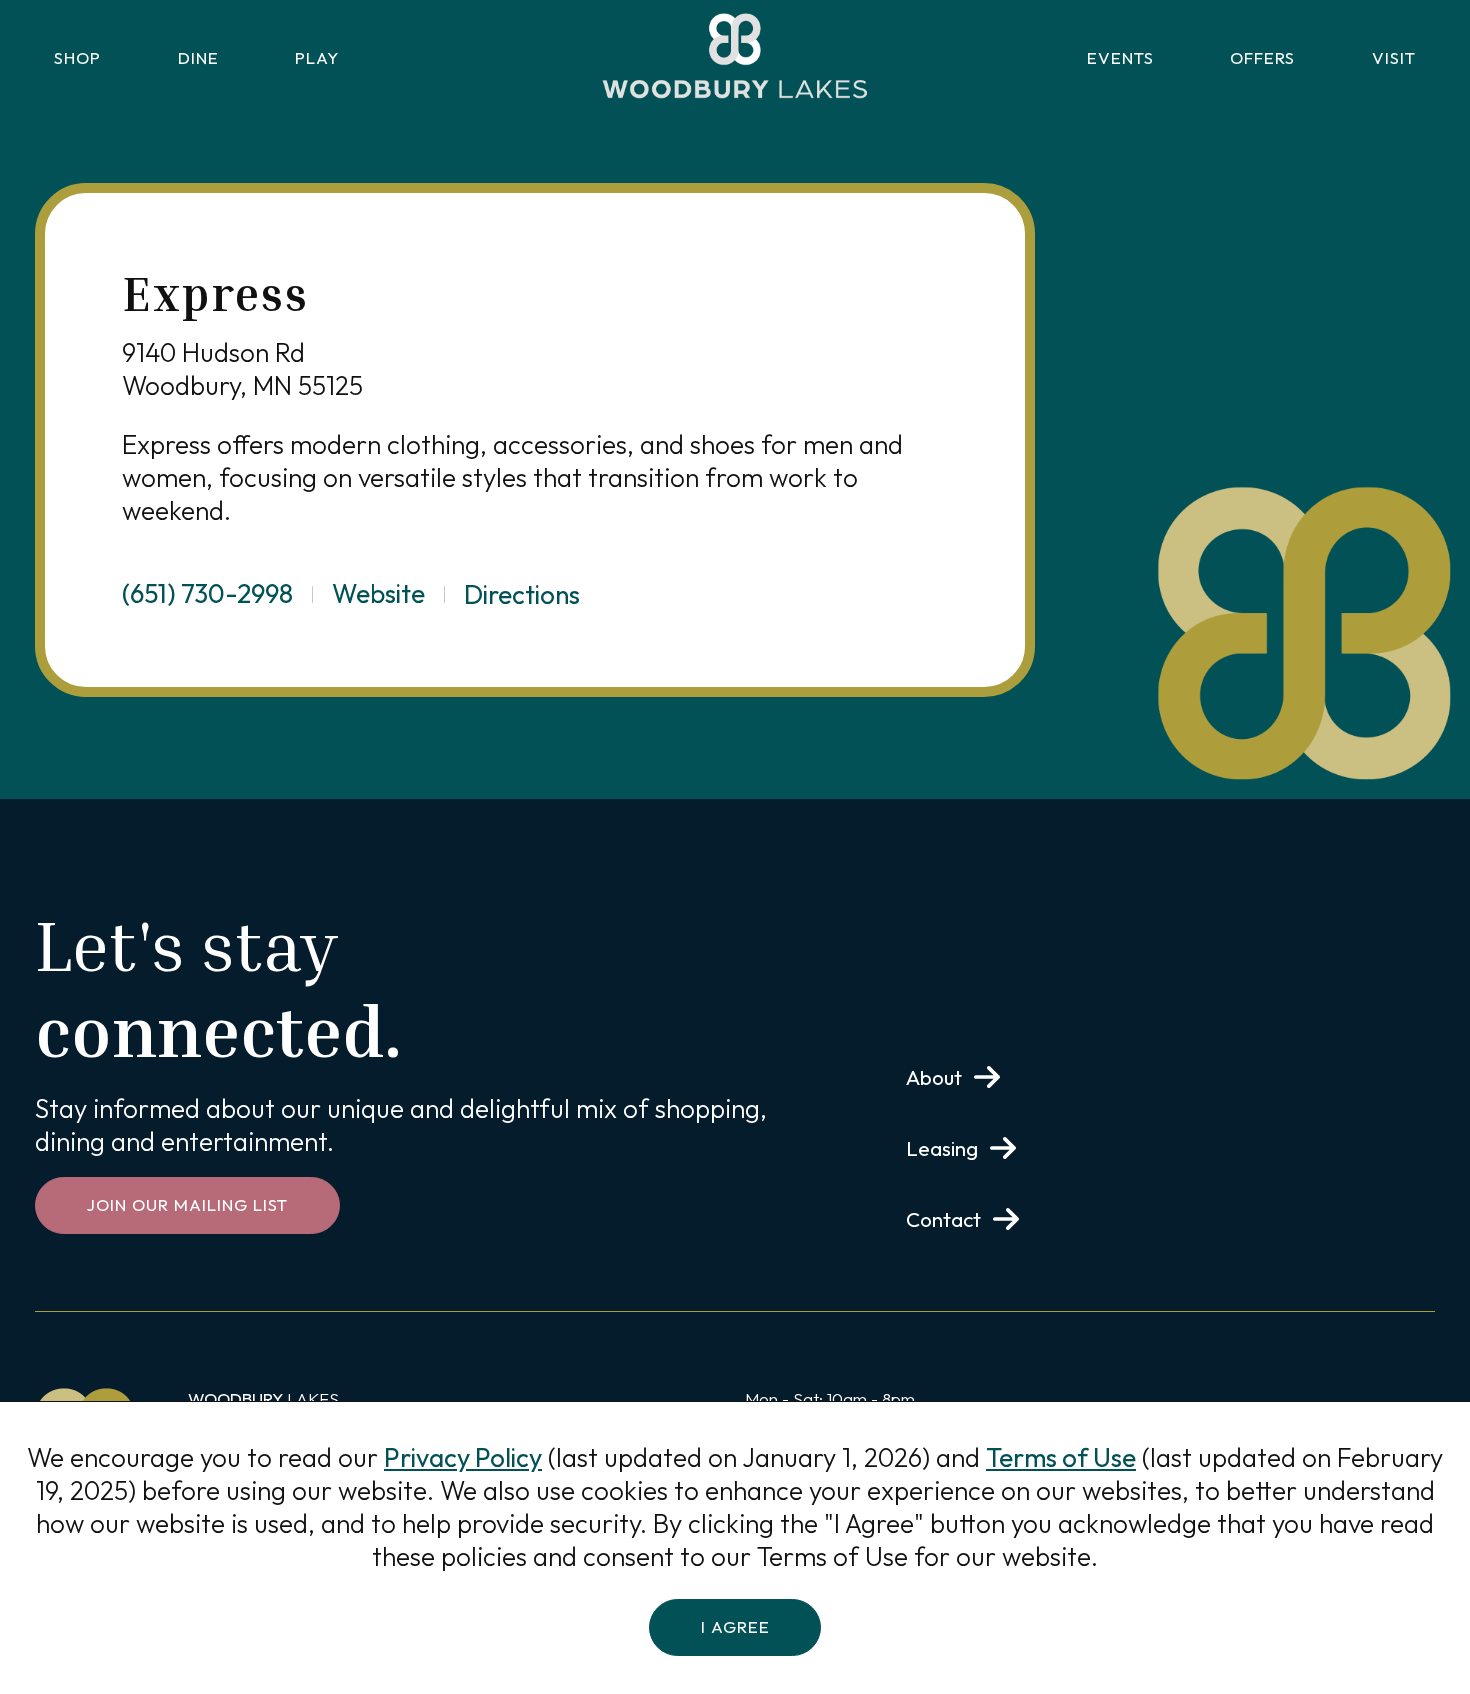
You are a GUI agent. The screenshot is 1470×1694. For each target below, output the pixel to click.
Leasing (942, 1148)
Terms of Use (1061, 1457)
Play (317, 57)
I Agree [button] (735, 1626)
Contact (943, 1219)
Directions (522, 594)
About (934, 1077)
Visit (1394, 57)
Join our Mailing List (187, 1204)
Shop (77, 57)
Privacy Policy (463, 1457)
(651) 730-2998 (207, 593)
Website (378, 593)
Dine (198, 57)
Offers (1262, 57)
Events (1120, 57)
